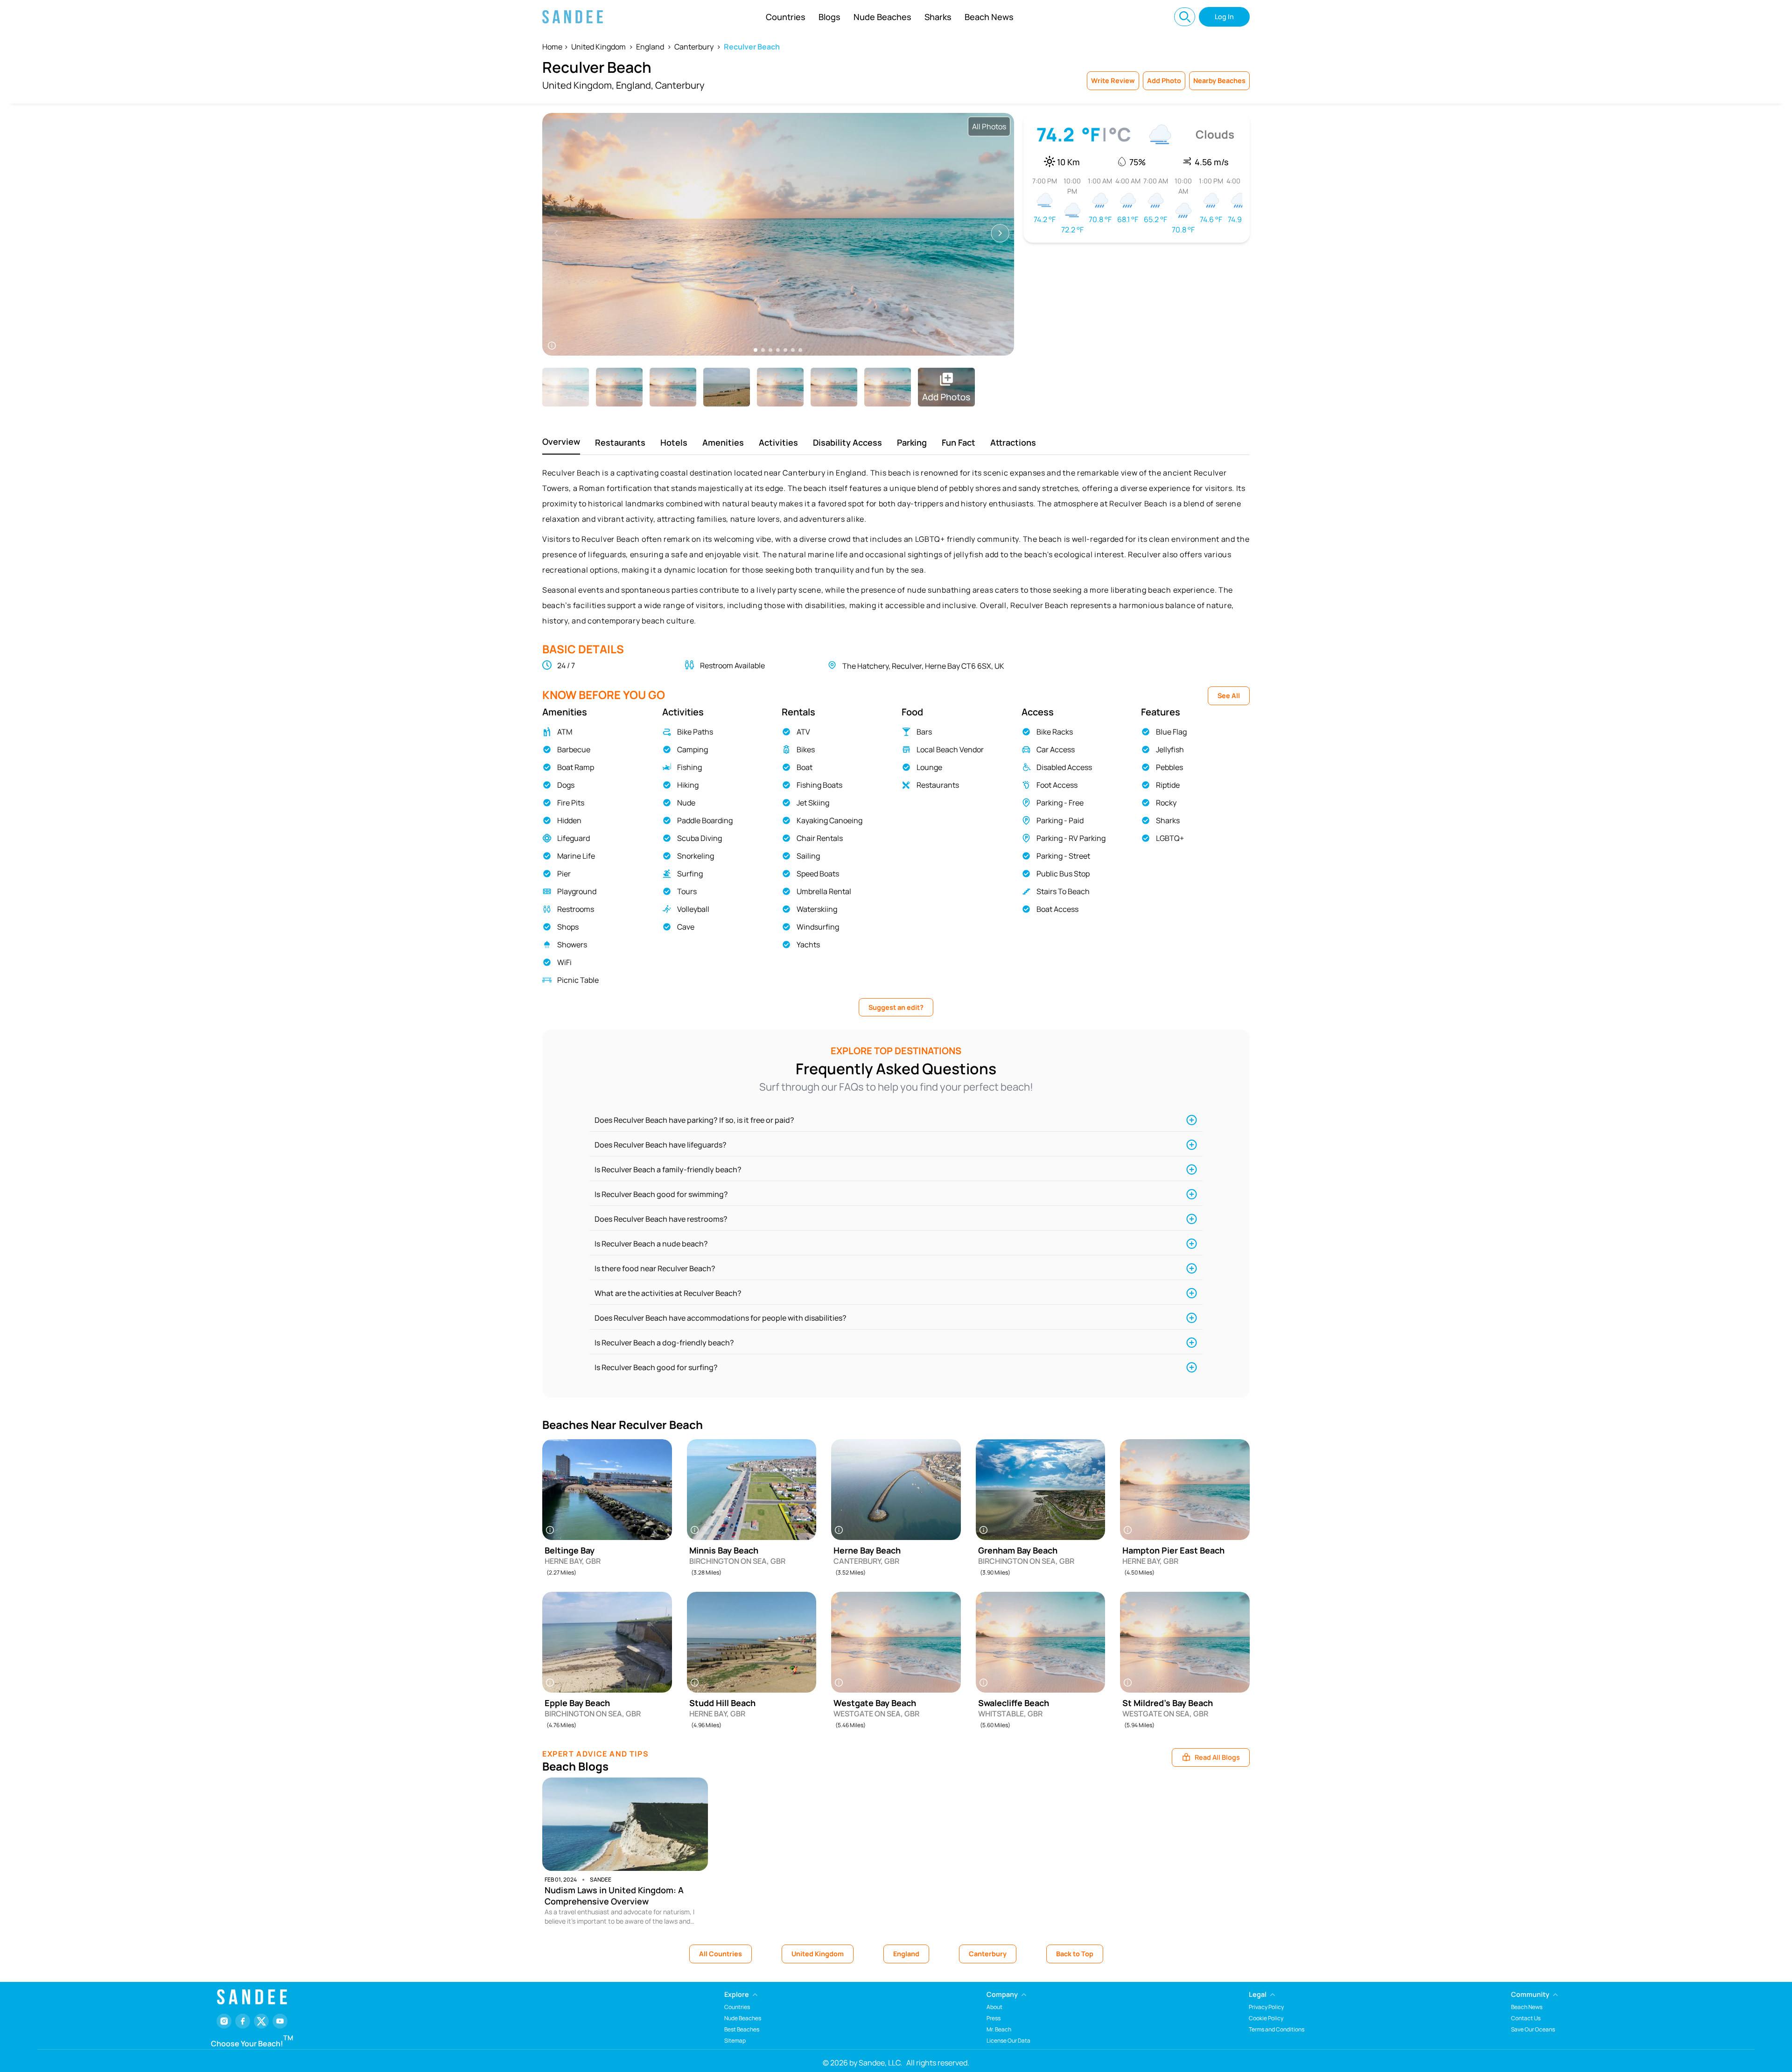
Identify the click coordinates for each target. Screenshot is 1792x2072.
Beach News (989, 17)
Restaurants (620, 442)
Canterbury (694, 47)
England (650, 47)
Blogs (829, 17)
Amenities (723, 442)
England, (635, 85)
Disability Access (847, 442)
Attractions (1013, 442)
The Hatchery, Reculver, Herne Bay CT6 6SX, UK (923, 666)
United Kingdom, (578, 85)
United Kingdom (598, 47)
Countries (786, 17)
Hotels (674, 442)
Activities (778, 442)
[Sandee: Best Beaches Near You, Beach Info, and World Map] (573, 17)
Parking (912, 442)
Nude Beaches (882, 17)
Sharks (938, 17)
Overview (561, 441)
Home (552, 47)
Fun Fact (959, 442)
